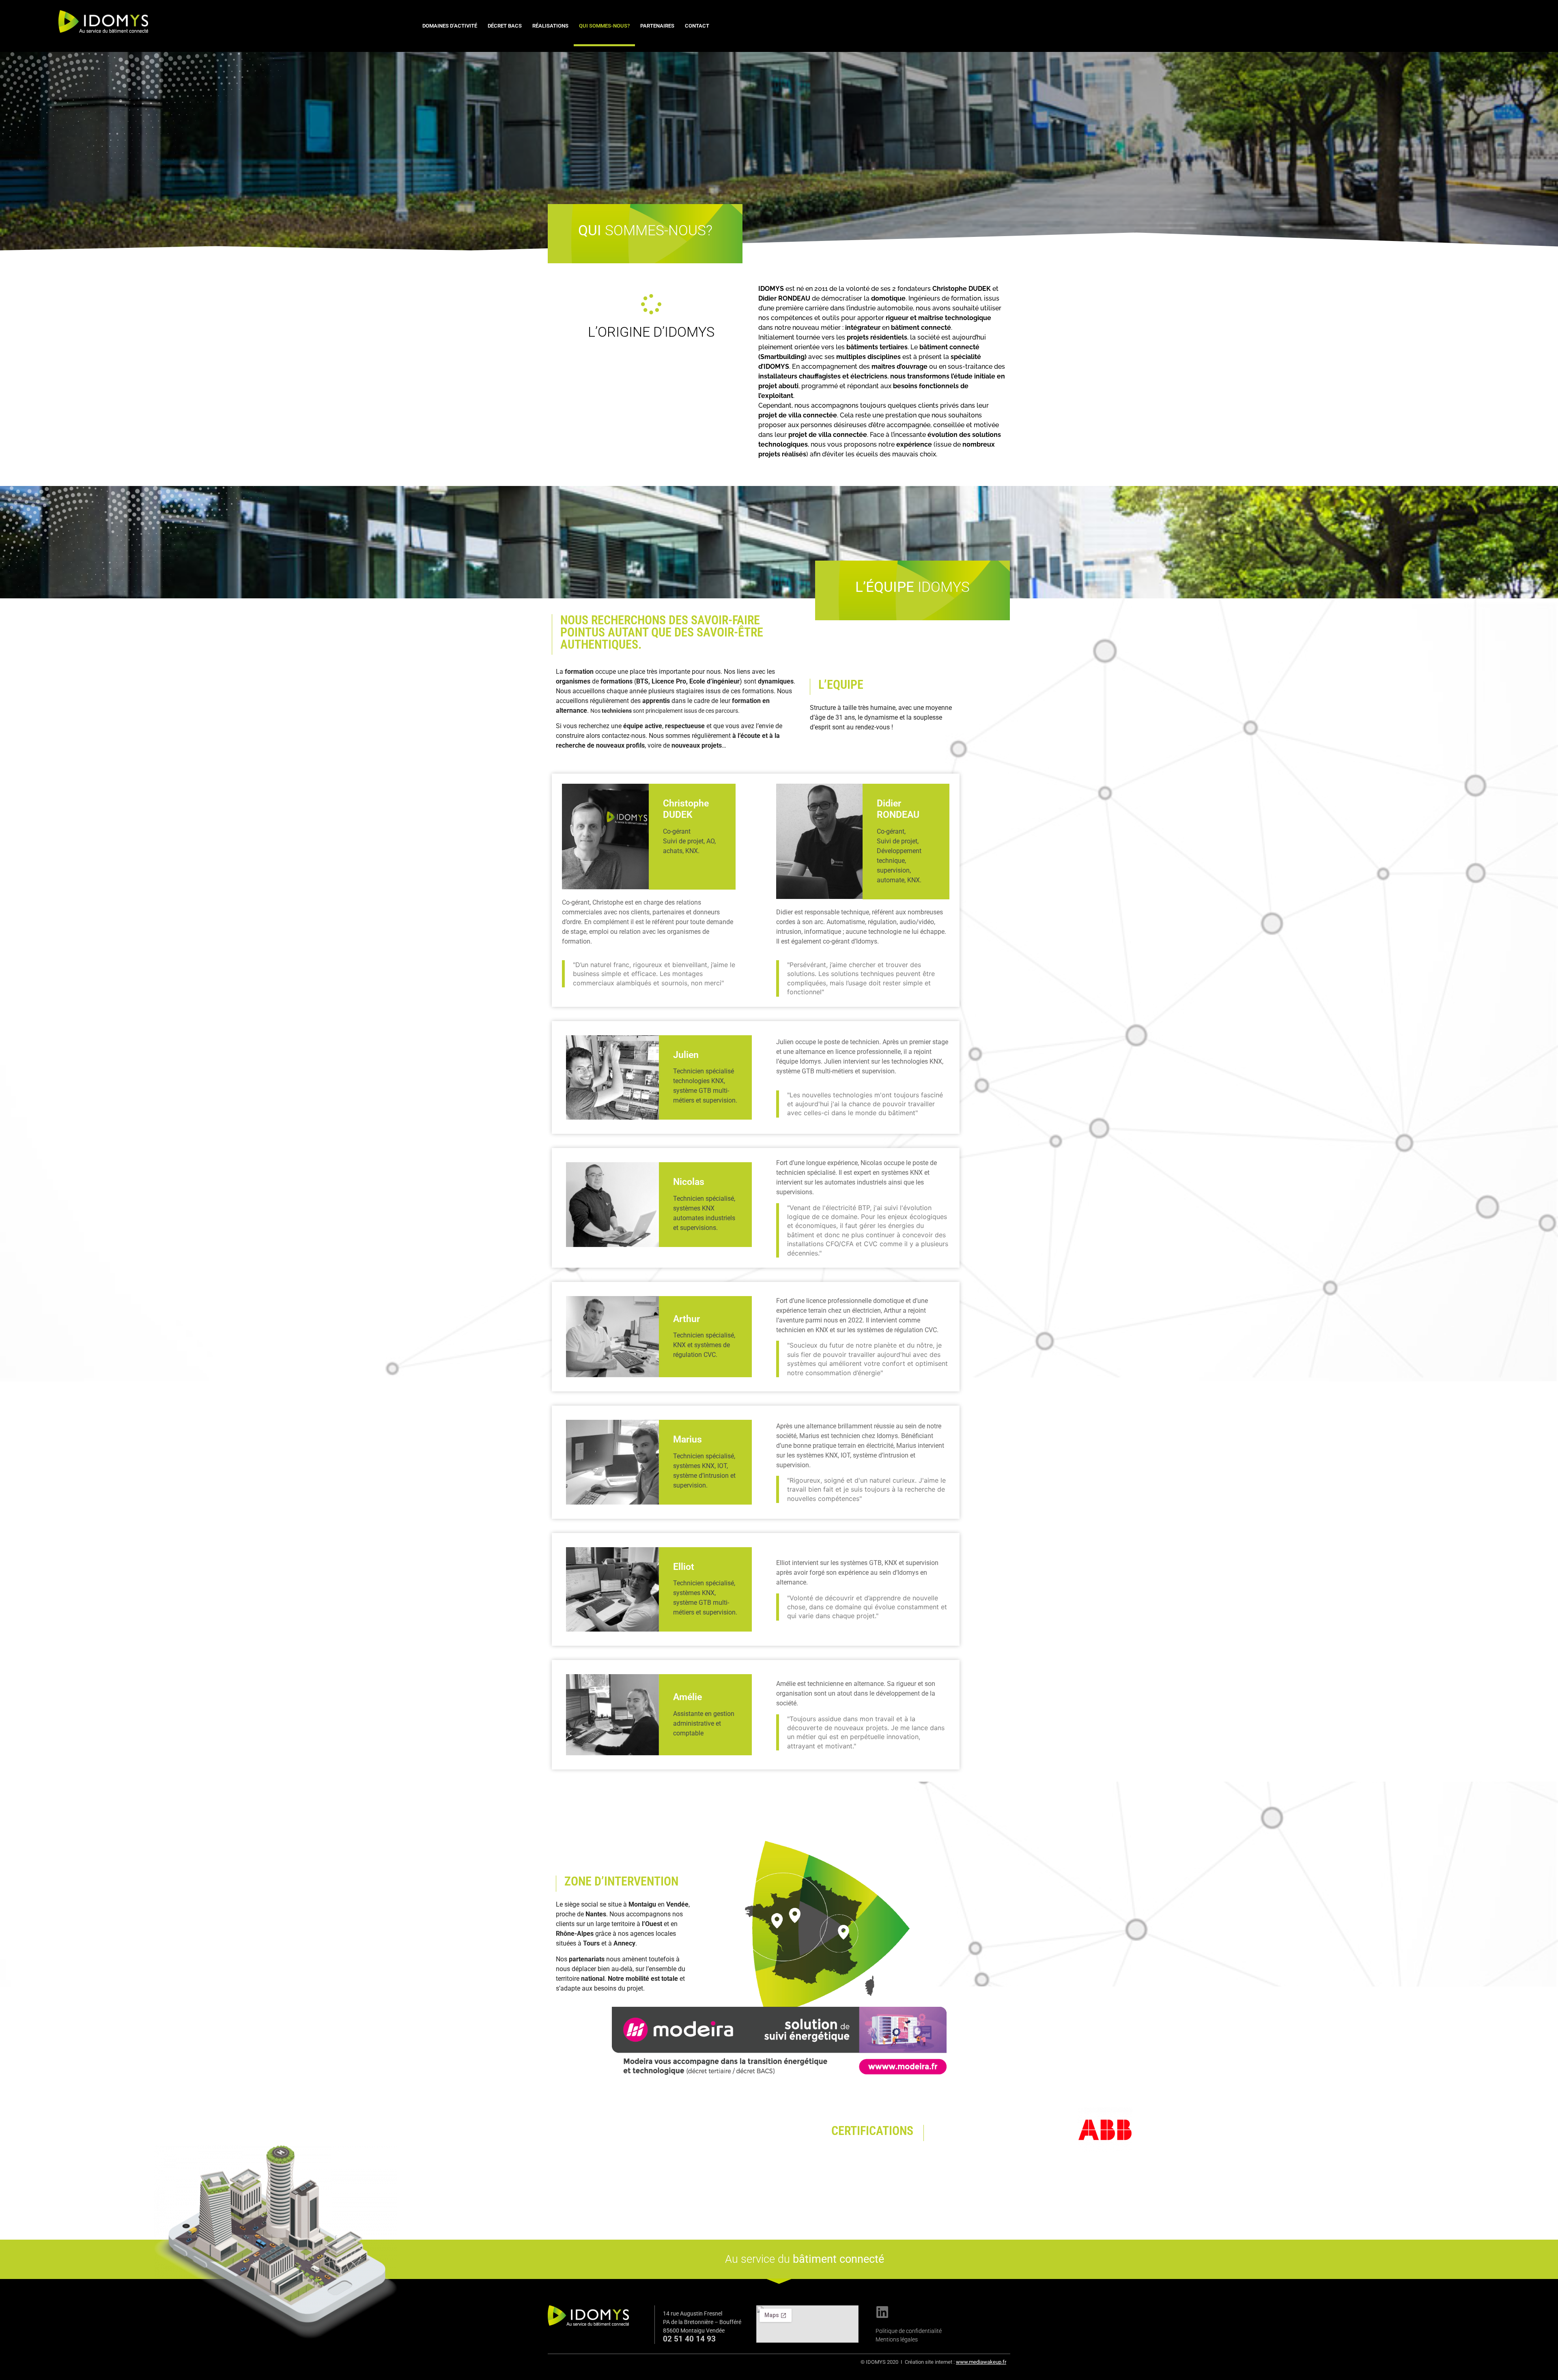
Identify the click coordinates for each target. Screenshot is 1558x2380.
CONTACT (697, 26)
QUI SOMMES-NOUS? (604, 26)
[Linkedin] (882, 2312)
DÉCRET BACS (505, 26)
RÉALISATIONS (550, 26)
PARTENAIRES (657, 26)
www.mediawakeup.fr (981, 2362)
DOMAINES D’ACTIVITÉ (450, 26)
